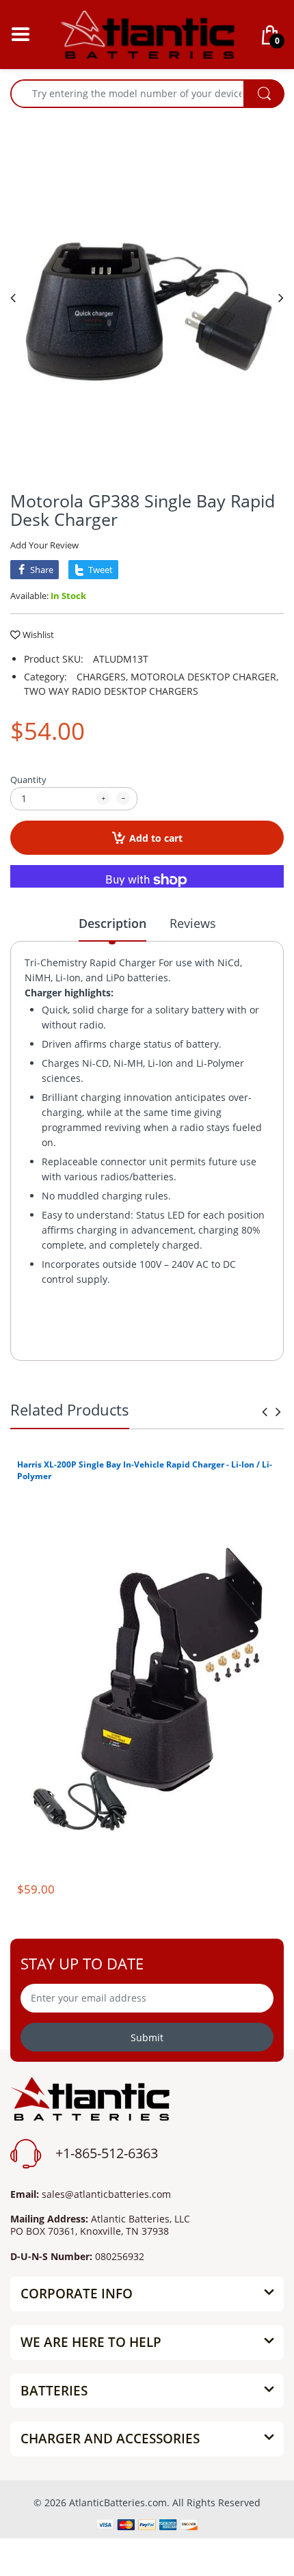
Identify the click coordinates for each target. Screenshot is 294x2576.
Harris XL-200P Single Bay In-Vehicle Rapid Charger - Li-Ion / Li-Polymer (145, 1470)
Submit (147, 2037)
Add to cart (156, 838)
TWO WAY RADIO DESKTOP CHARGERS (111, 691)
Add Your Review (44, 545)
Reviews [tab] (193, 923)
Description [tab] (112, 923)
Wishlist (38, 635)
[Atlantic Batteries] (147, 33)
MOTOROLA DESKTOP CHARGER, (204, 677)
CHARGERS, (102, 677)
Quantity (28, 780)
